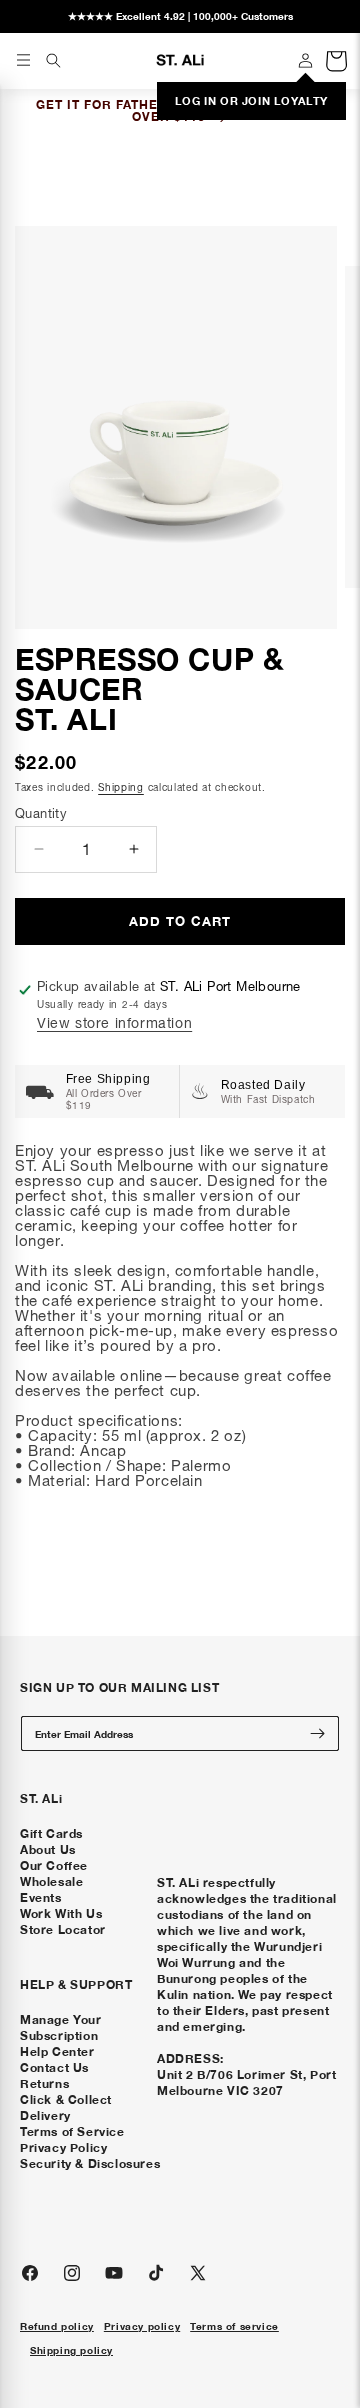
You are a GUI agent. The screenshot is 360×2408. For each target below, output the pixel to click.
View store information (114, 1023)
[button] (53, 60)
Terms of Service (72, 2131)
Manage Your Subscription (61, 2027)
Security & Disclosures (90, 2163)
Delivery (45, 2115)
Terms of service (234, 2326)
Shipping (121, 787)
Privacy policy (142, 2326)
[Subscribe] (317, 1733)
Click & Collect (66, 2099)
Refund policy (57, 2326)
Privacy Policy (63, 2147)
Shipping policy (71, 2350)
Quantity (41, 813)
